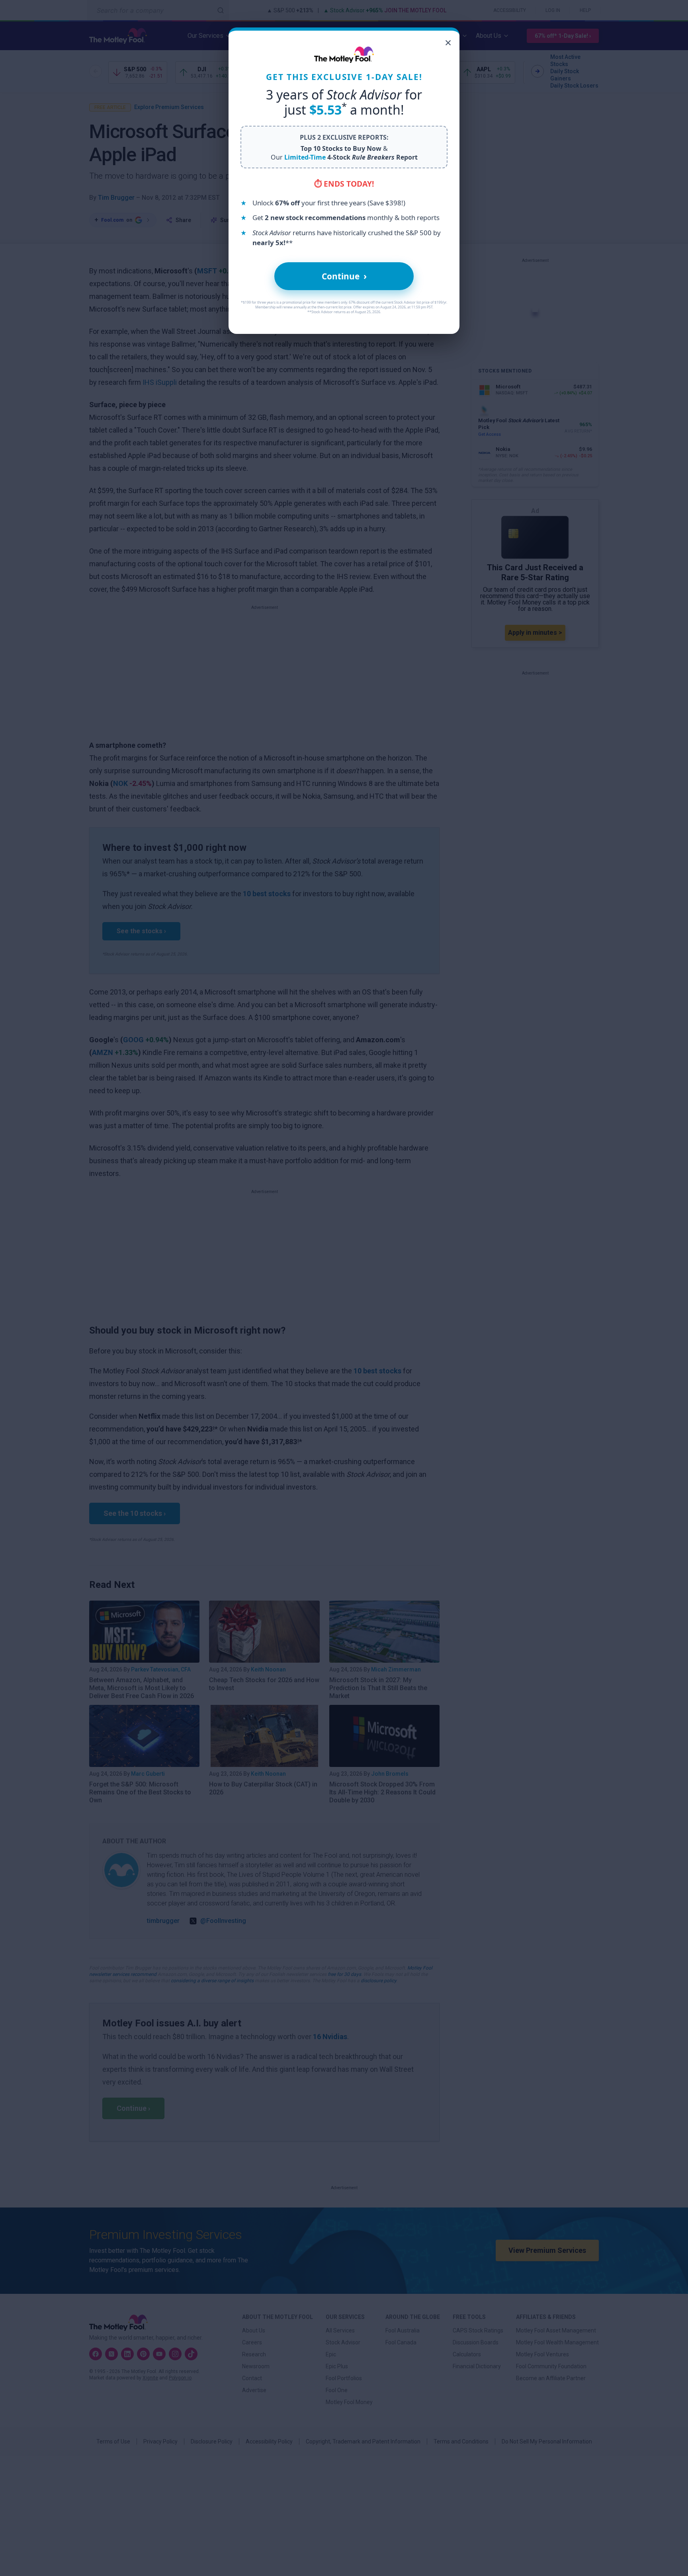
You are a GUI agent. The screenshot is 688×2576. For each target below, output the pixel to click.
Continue (344, 276)
